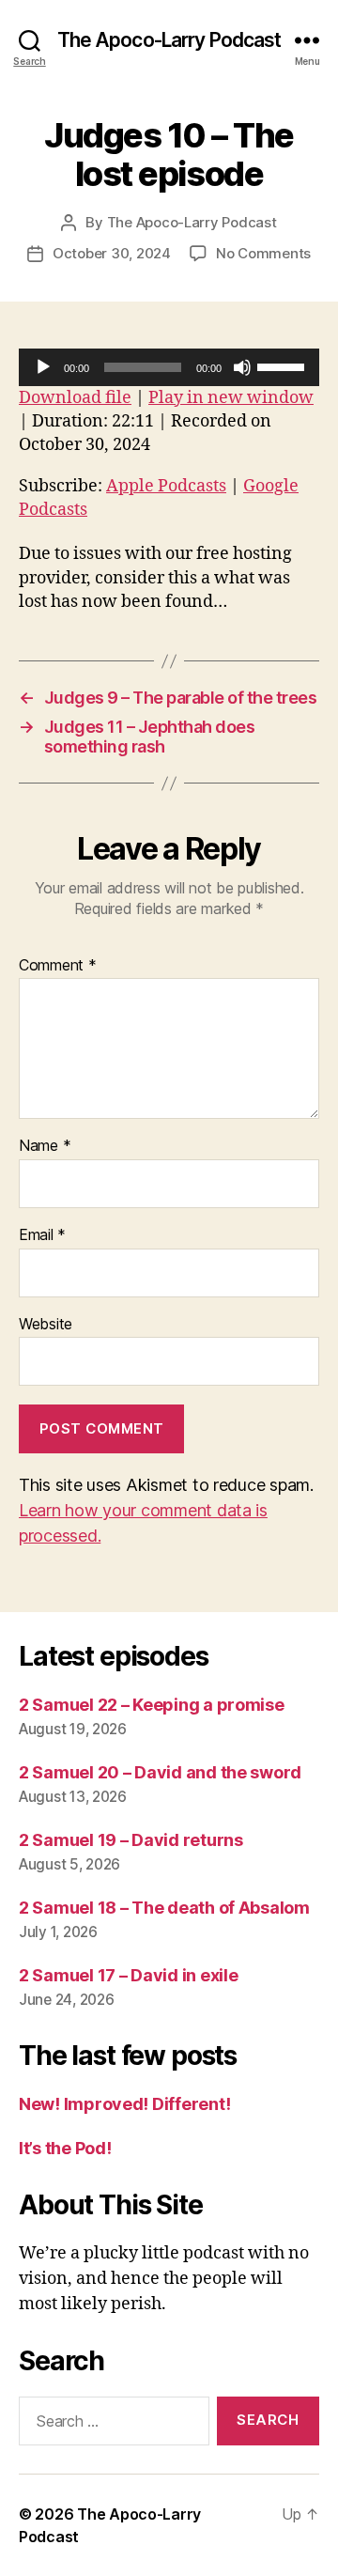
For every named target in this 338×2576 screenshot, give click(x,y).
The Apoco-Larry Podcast (169, 40)
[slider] (284, 365)
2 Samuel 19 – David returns (131, 1840)
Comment (58, 966)
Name (45, 1146)
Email (42, 1235)
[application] (169, 367)
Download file (75, 398)
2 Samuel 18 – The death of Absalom (164, 1908)
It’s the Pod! (65, 2148)
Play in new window (231, 398)
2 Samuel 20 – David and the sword (160, 1772)
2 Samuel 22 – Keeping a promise (152, 1705)
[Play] (43, 367)
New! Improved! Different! (124, 2104)
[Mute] (242, 367)
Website (46, 1325)
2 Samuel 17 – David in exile (128, 1975)
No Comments (263, 253)
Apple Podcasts (166, 486)
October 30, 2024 (112, 253)
